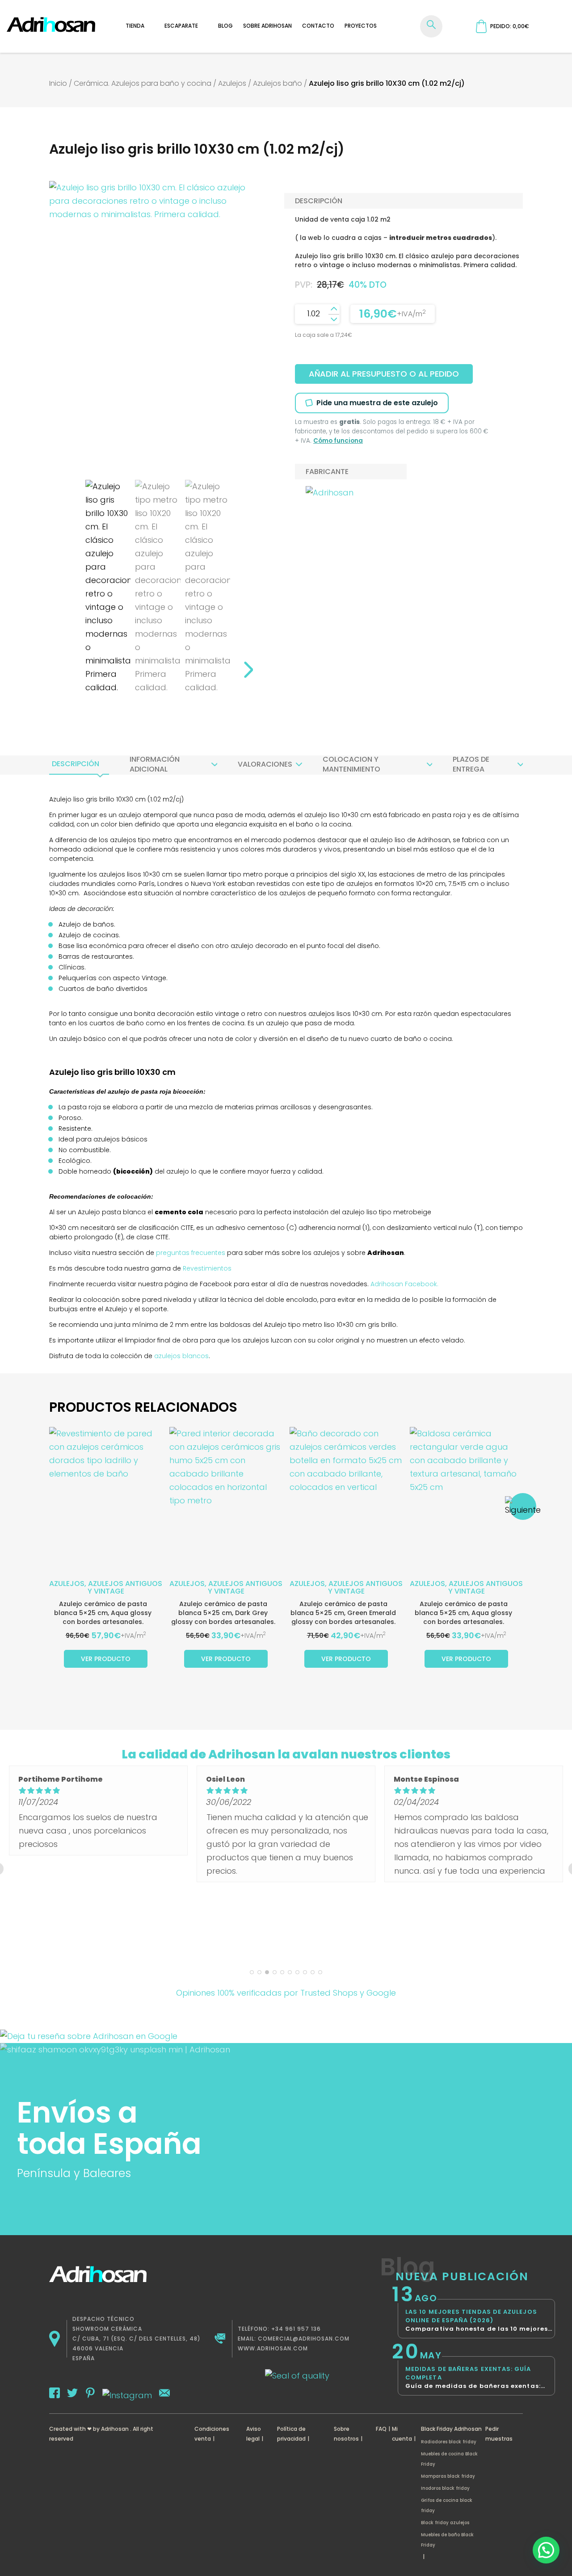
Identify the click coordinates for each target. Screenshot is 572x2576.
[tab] (76, 764)
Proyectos (361, 26)
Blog (225, 26)
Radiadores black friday (449, 2442)
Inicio (58, 83)
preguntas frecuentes (191, 1253)
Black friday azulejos (445, 2523)
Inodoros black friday (445, 2488)
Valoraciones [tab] (265, 764)
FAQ (381, 2429)
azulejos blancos (181, 1356)
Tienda (135, 26)
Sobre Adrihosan (267, 26)
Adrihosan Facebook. (404, 1284)
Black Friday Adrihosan (451, 2429)
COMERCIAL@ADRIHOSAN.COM (304, 2339)
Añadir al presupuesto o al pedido (384, 374)
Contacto (318, 26)
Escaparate (181, 26)
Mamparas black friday (448, 2476)
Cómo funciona (338, 441)
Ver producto (106, 1659)
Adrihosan (115, 2429)
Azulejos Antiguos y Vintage (125, 1587)
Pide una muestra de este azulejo (377, 403)
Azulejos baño (278, 83)
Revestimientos (207, 1268)
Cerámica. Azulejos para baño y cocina (143, 83)
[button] (546, 2550)
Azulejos (232, 83)
